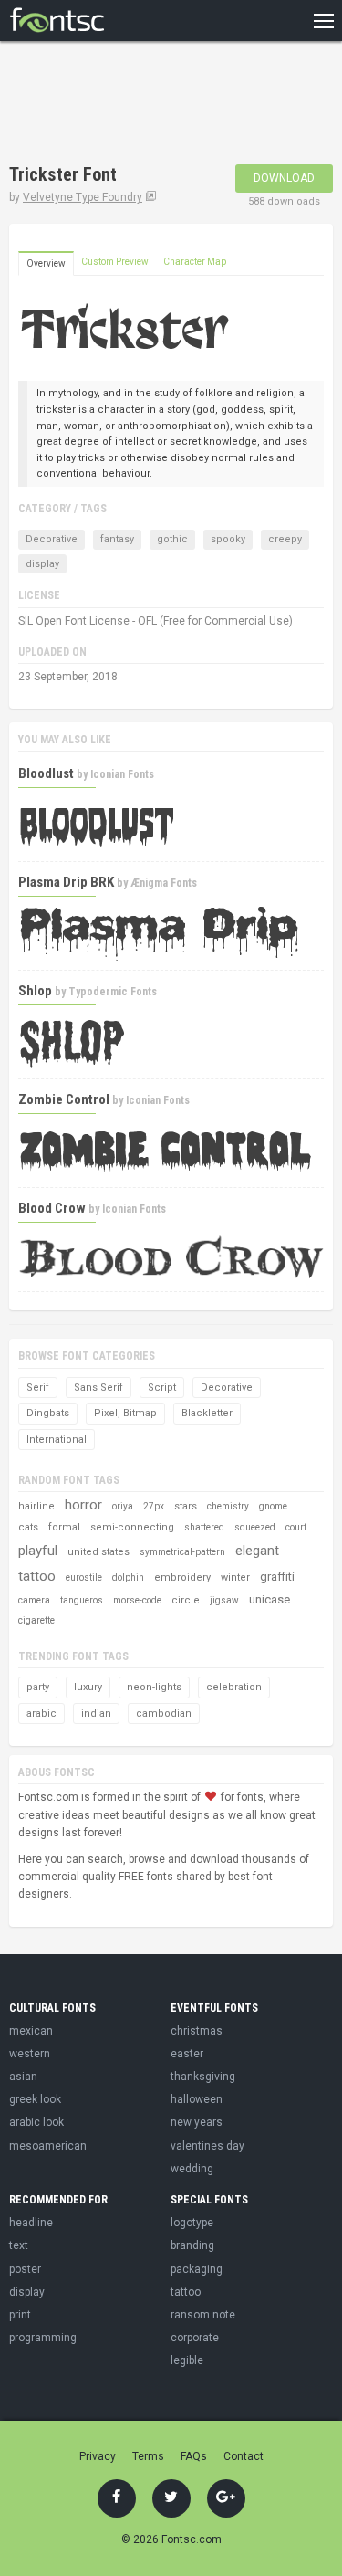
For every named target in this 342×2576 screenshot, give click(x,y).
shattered (204, 1527)
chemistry (228, 1506)
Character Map (195, 262)
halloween (197, 2099)
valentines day (207, 2146)
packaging (197, 2269)
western (30, 2054)
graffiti (277, 1577)
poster (25, 2269)
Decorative (52, 539)
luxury (88, 1687)
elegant (257, 1551)
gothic (172, 539)
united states (98, 1552)
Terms (148, 2456)
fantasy (117, 539)
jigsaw (224, 1600)
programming (43, 2338)
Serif (38, 1388)
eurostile (84, 1577)
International (57, 1440)
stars (186, 1506)
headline (31, 2223)
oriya (123, 1506)
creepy (285, 539)
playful (38, 1551)
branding (192, 2245)
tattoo (37, 1576)
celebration (234, 1687)
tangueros (82, 1600)
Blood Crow (52, 1208)
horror (83, 1505)
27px (154, 1506)
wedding (192, 2169)
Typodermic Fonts (113, 992)
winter (235, 1577)
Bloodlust (46, 773)
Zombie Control (64, 1099)
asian (23, 2077)
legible (187, 2360)
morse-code (137, 1600)
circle (186, 1600)
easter (187, 2054)
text (19, 2245)
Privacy (98, 2456)
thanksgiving (203, 2077)
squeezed (255, 1527)
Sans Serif (98, 1388)
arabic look (36, 2122)
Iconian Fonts (122, 774)
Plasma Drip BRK (66, 882)
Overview (46, 263)
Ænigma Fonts (164, 883)
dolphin (128, 1577)
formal (64, 1527)
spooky (228, 539)
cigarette (36, 1620)
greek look (35, 2099)
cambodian (164, 1714)
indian (96, 1714)
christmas (197, 2031)
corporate (195, 2338)
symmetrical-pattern (182, 1552)
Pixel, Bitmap (125, 1413)
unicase (269, 1599)
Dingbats (48, 1413)
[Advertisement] (155, 105)
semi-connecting (132, 1527)
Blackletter (207, 1413)
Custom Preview (115, 262)
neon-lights (154, 1687)
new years (197, 2122)
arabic (41, 1714)
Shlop (35, 991)
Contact (244, 2456)
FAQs (194, 2456)
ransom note (203, 2315)
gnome (273, 1506)
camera (34, 1600)
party (38, 1687)
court (296, 1527)
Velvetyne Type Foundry (83, 197)
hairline (36, 1506)
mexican (31, 2031)
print (20, 2315)
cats (28, 1527)
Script (162, 1388)
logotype (192, 2223)
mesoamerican (48, 2146)
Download (284, 178)
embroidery (182, 1577)
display (42, 564)
